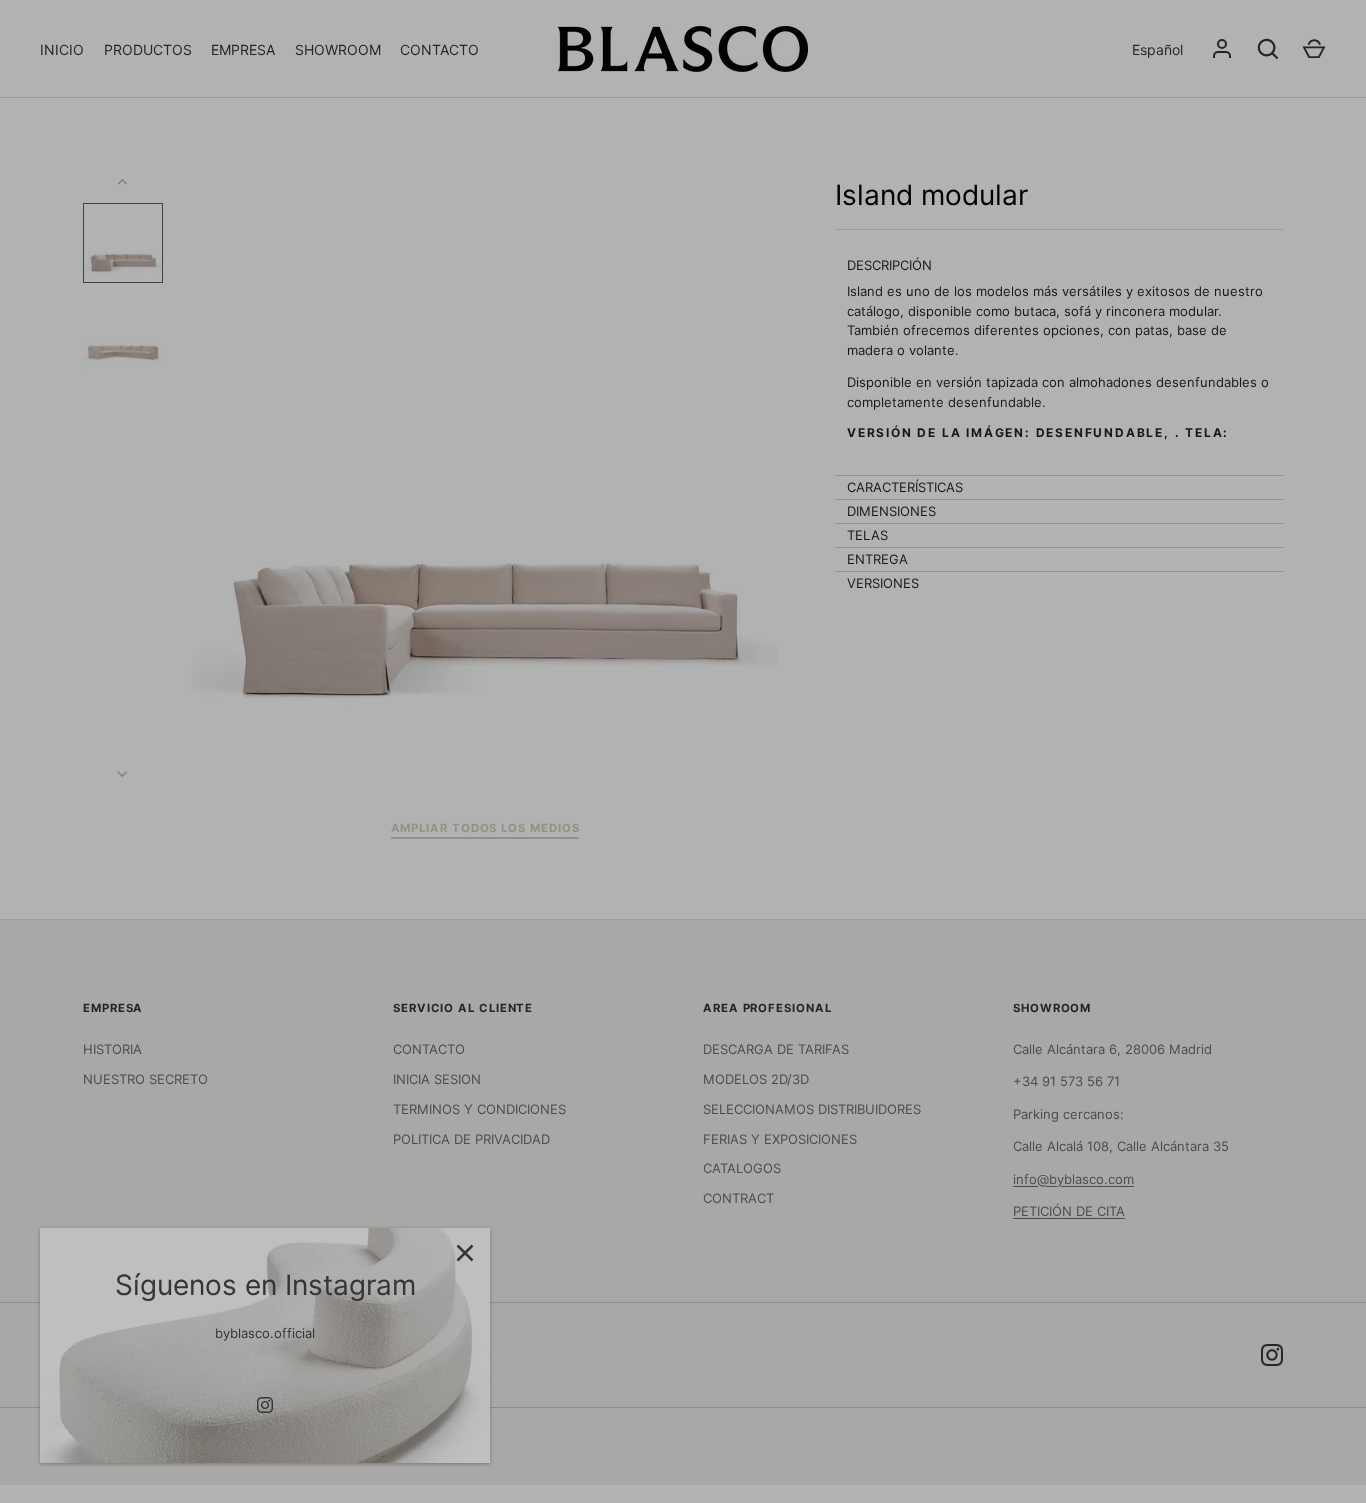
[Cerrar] (465, 1253)
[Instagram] (265, 1405)
